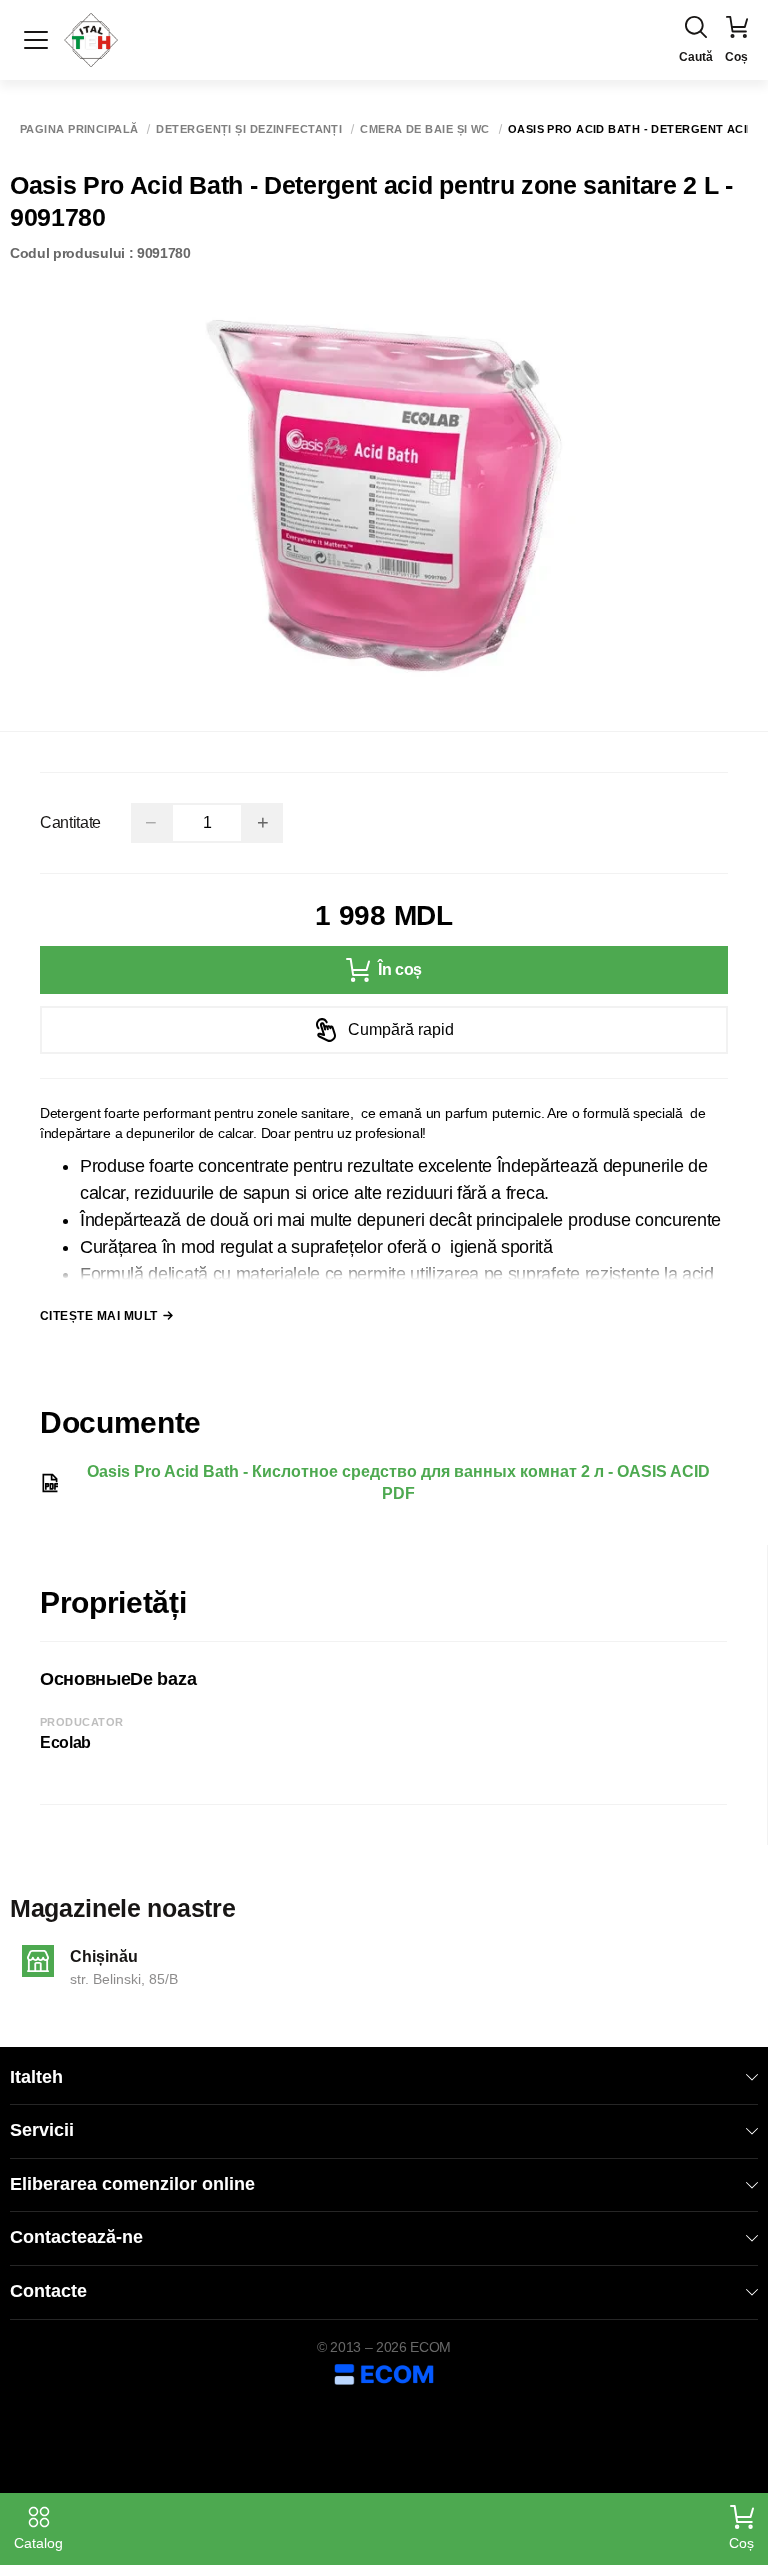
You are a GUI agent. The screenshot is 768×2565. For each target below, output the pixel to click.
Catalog (38, 2543)
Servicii (42, 2130)
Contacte (48, 2291)
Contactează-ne (76, 2237)
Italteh (36, 2077)
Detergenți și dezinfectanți (249, 129)
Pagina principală (79, 129)
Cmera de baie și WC (424, 129)
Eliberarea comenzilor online (132, 2184)
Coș (741, 2543)
